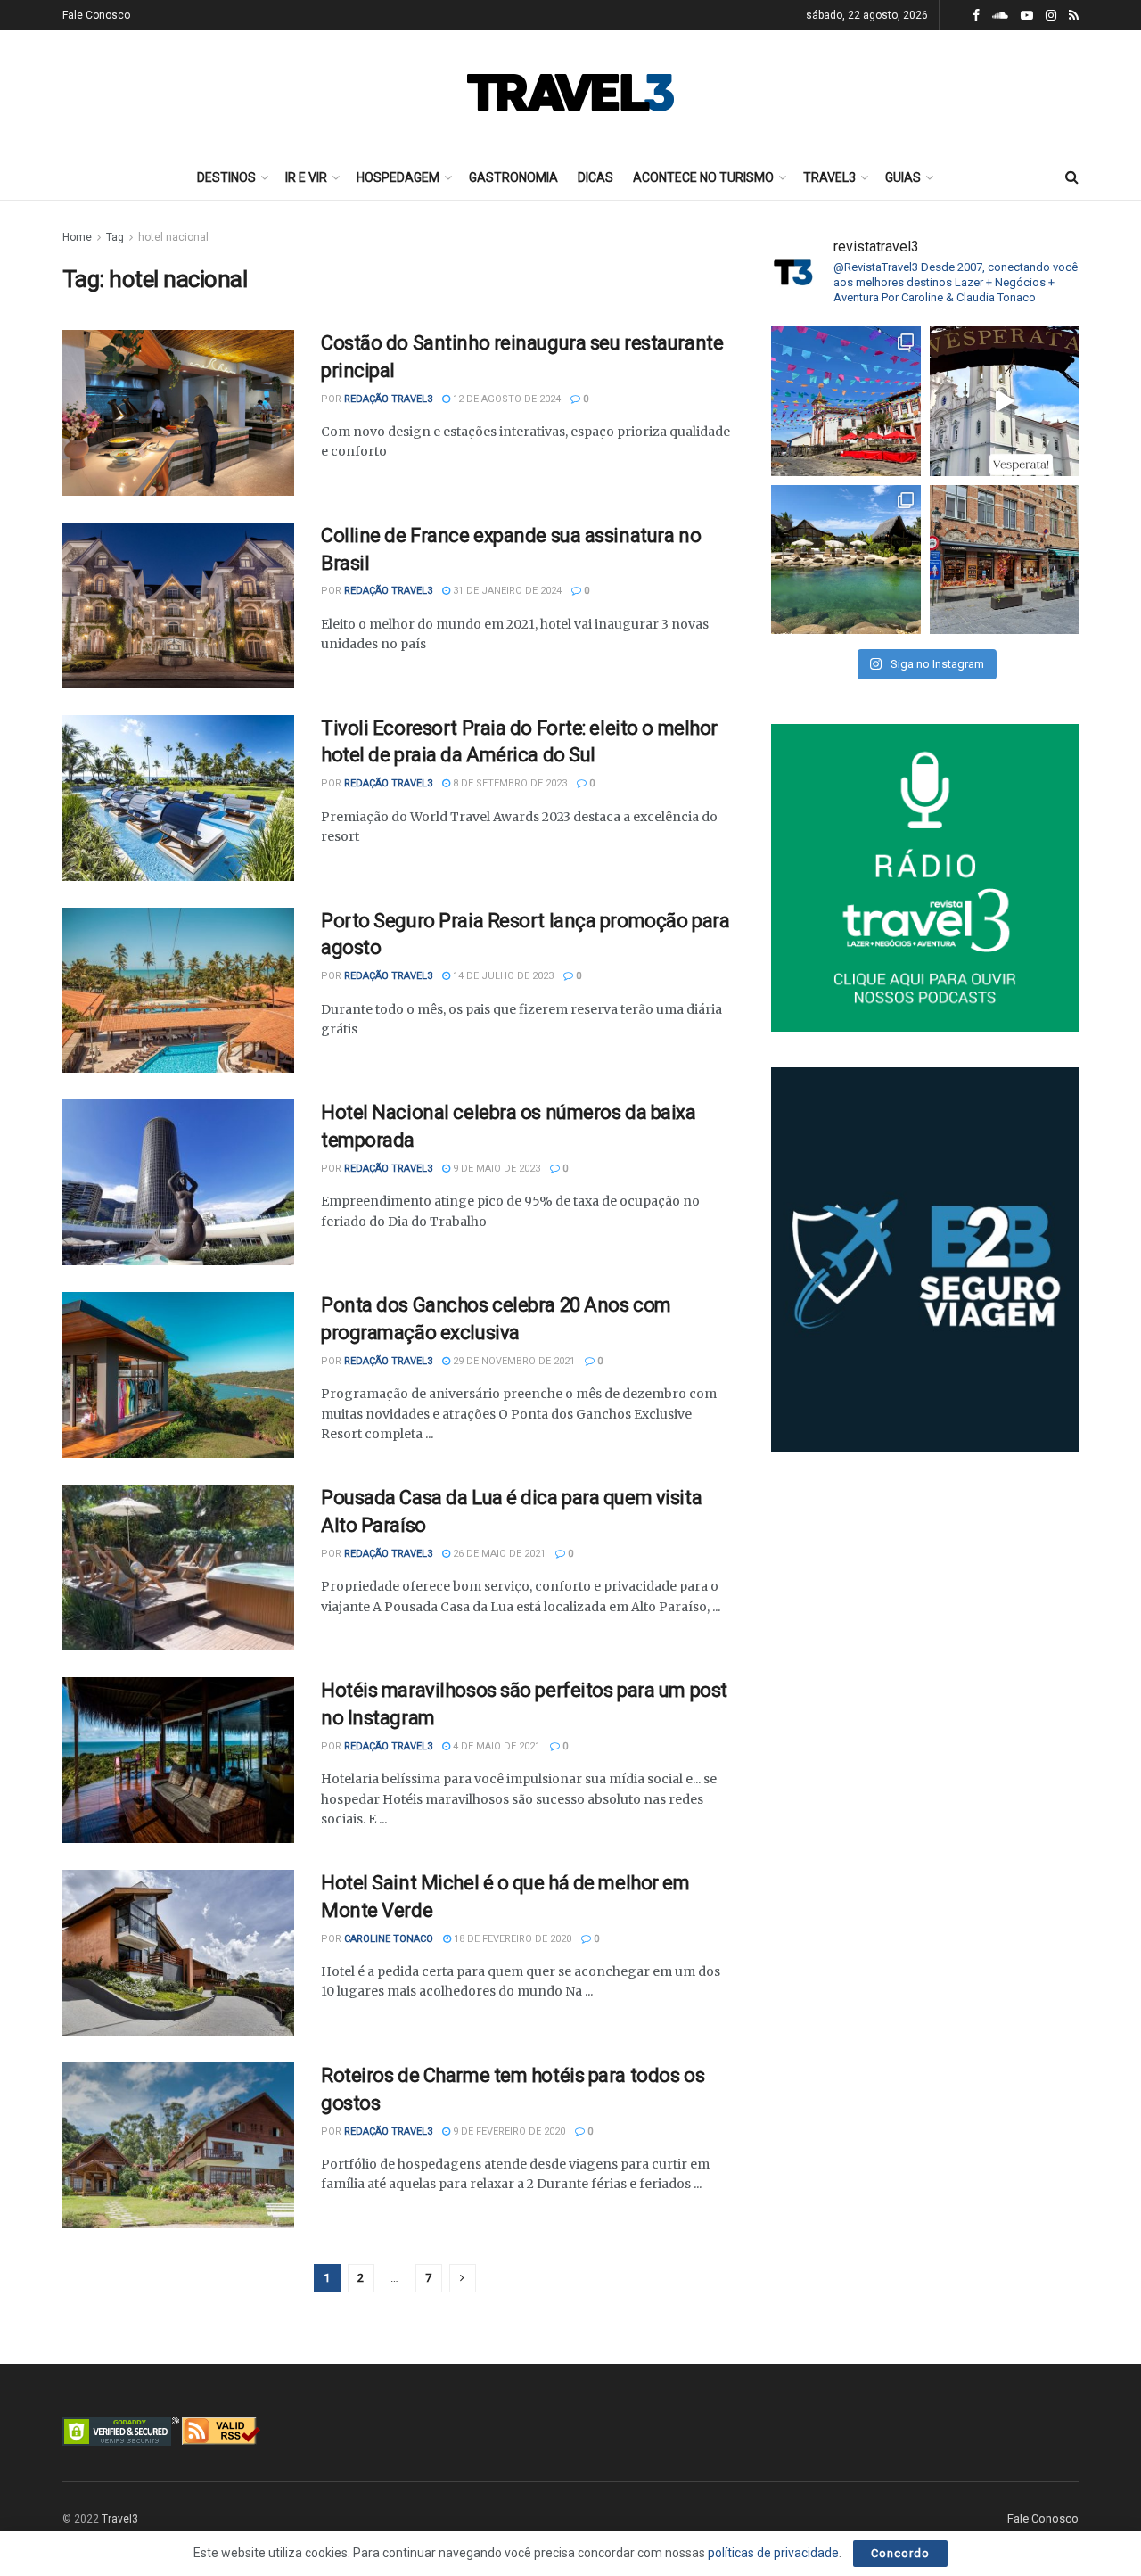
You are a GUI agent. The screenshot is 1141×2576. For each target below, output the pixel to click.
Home (77, 237)
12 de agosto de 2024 (505, 399)
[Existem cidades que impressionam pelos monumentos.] (846, 401)
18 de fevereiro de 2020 (511, 1939)
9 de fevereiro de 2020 (508, 2132)
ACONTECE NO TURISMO (703, 177)
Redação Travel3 (388, 399)
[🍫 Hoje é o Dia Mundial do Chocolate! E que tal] (1005, 560)
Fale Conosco (96, 15)
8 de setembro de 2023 (509, 783)
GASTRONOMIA (513, 177)
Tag (115, 237)
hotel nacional (173, 237)
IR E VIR (306, 177)
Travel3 (120, 2519)
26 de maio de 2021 (498, 1554)
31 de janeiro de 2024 (506, 591)
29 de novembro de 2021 (513, 1361)
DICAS (595, 177)
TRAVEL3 (829, 177)
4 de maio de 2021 (495, 1746)
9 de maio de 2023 (495, 1169)
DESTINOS (226, 177)
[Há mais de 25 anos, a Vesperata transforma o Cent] (1005, 401)
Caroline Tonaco (389, 1939)
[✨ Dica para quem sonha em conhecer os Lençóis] (846, 560)
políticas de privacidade (773, 2553)
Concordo (900, 2553)
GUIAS (903, 177)
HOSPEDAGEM (398, 177)
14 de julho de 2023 (502, 976)
